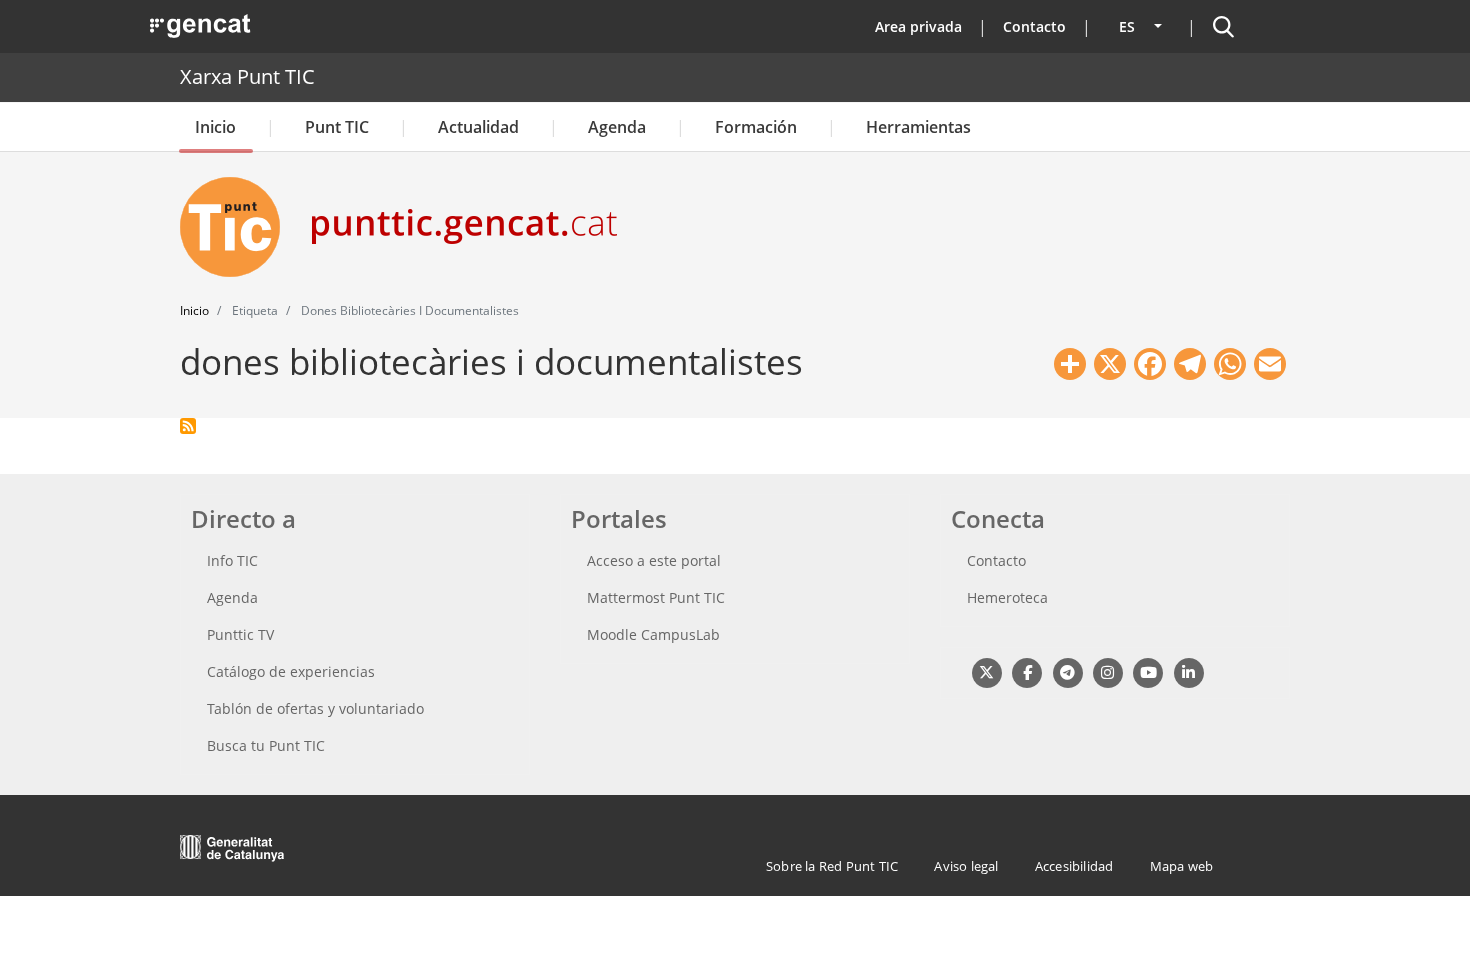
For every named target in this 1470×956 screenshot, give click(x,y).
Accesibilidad (1074, 866)
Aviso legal (966, 866)
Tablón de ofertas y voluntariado (315, 708)
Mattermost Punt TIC (656, 597)
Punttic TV (240, 634)
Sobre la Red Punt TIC (832, 866)
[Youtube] (1148, 671)
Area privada (918, 26)
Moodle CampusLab (653, 634)
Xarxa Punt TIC (247, 76)
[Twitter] (986, 671)
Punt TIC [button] (337, 127)
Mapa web (1182, 866)
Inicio (215, 127)
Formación (756, 127)
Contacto (1034, 26)
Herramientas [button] (918, 127)
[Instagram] (1107, 671)
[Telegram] (1067, 671)
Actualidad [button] (478, 127)
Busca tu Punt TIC (266, 745)
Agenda (617, 127)
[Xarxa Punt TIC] (238, 227)
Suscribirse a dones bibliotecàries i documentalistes (188, 426)
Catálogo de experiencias (291, 671)
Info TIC (232, 560)
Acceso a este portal (654, 560)
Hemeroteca (1007, 597)
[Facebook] (1026, 671)
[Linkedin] (1188, 671)
